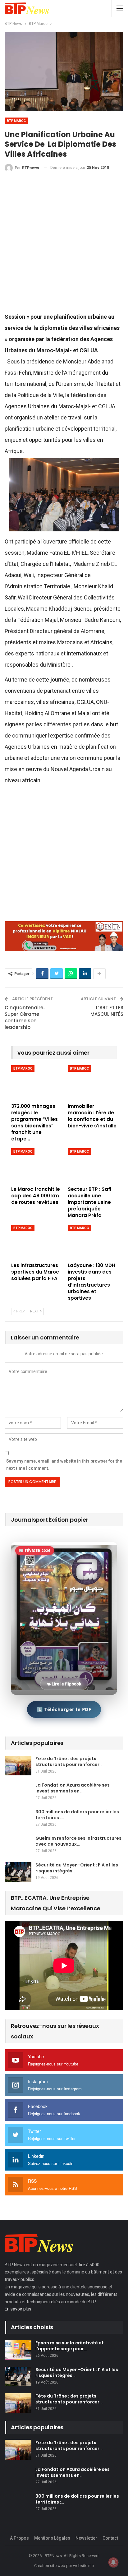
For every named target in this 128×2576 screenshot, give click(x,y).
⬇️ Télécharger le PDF (64, 1709)
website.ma (83, 2566)
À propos (19, 2538)
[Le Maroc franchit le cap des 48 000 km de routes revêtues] (36, 1165)
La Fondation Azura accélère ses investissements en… (73, 1788)
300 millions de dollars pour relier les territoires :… (77, 1815)
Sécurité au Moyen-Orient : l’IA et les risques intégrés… (77, 1868)
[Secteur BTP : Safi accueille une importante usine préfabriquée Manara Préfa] (92, 1165)
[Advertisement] (64, 245)
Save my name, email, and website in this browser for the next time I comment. (64, 1465)
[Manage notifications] (113, 2562)
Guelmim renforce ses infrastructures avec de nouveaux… (78, 1841)
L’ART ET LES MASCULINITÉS (107, 1011)
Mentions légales (52, 2538)
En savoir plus (18, 2309)
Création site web (50, 2566)
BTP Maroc (16, 121)
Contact (110, 2538)
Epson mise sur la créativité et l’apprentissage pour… (70, 2346)
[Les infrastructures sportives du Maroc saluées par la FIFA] (36, 1242)
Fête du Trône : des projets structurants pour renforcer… (69, 1762)
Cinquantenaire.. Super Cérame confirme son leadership (25, 1017)
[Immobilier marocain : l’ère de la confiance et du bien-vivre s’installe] (92, 1082)
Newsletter (86, 2538)
